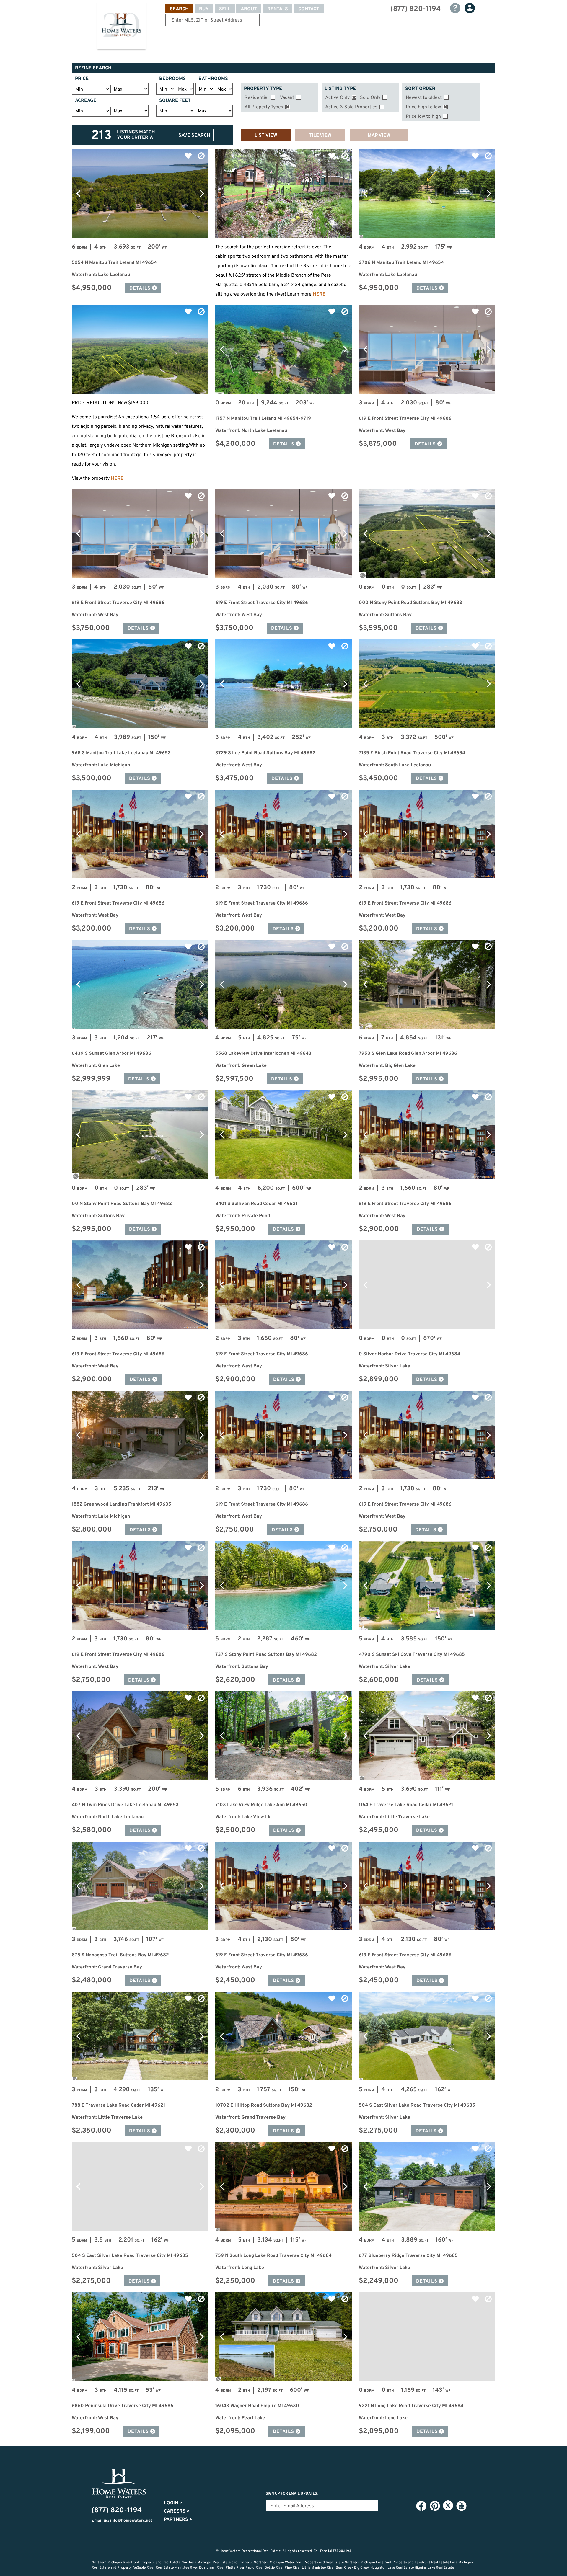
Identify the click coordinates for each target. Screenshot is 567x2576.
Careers (177, 2511)
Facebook (421, 2506)
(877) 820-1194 (416, 9)
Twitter (448, 2505)
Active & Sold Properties (351, 107)
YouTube (461, 2506)
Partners (178, 2520)
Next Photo (202, 193)
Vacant (287, 98)
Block (201, 156)
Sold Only (370, 98)
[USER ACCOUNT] (470, 8)
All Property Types (264, 107)
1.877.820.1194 (340, 2551)
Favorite (188, 156)
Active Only (337, 98)
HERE (319, 294)
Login (173, 2503)
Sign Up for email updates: (292, 2494)
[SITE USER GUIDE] (455, 8)
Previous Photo (78, 193)
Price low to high (423, 117)
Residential (256, 98)
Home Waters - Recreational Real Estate (121, 27)
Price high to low (423, 107)
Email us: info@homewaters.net (122, 2521)
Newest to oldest (424, 98)
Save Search (194, 136)
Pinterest (435, 2506)
